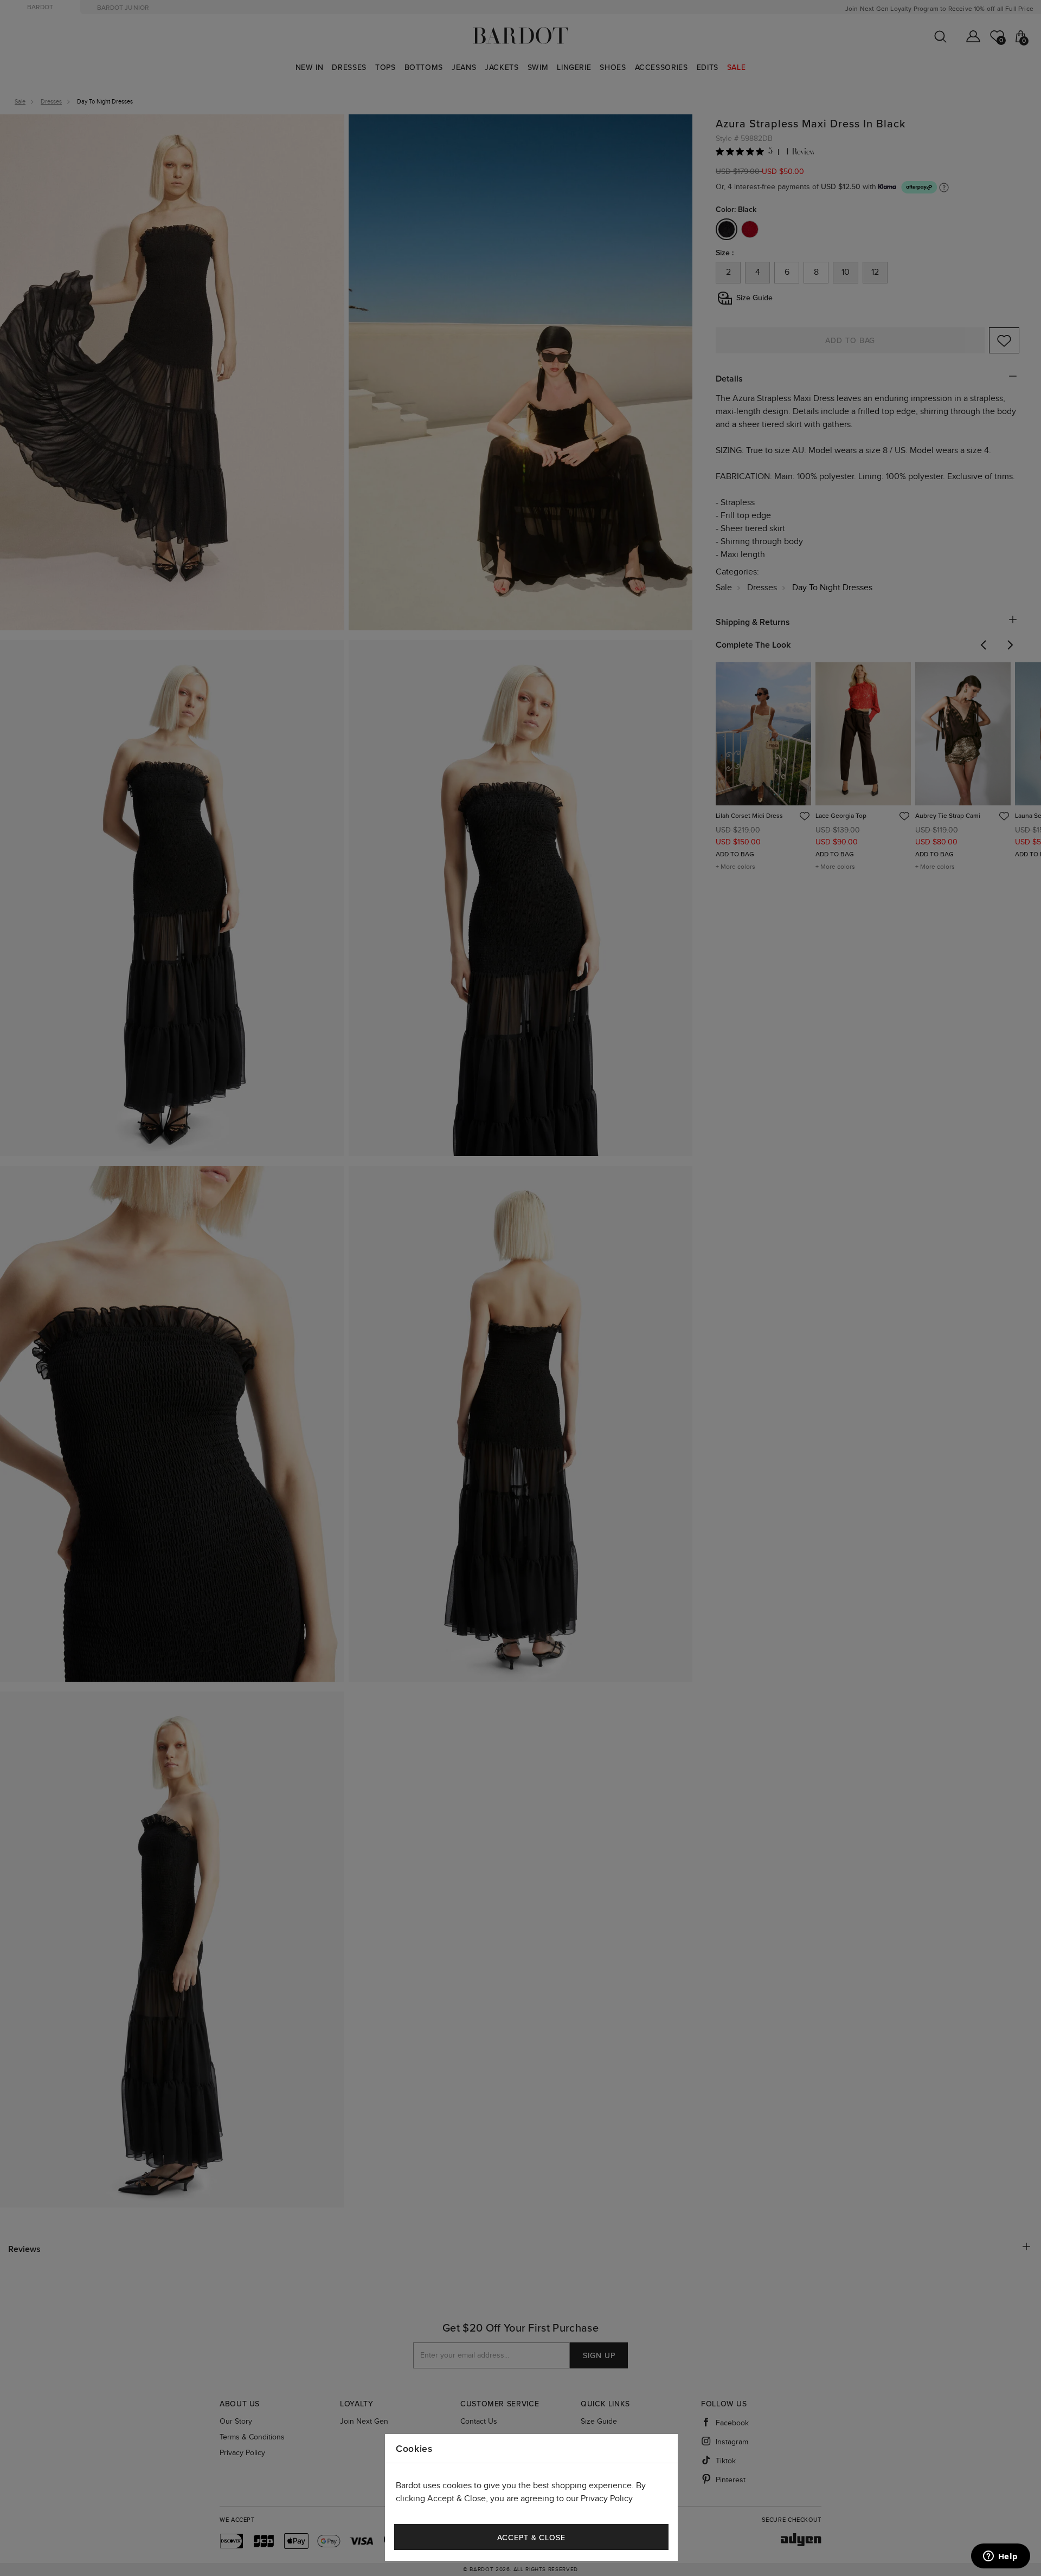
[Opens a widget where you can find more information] (1000, 2557)
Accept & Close (531, 2538)
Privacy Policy (607, 2499)
